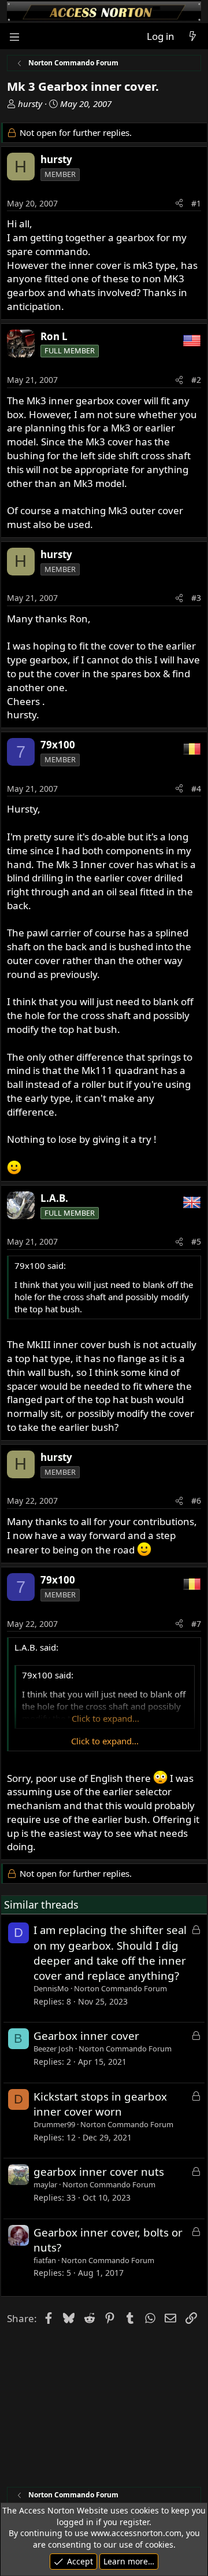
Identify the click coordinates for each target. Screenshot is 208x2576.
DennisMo (51, 1988)
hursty (30, 104)
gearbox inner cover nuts (99, 2171)
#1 (196, 203)
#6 (196, 1501)
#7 (196, 1624)
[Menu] (15, 36)
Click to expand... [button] (105, 1741)
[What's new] (192, 36)
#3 (196, 598)
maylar (45, 2184)
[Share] (179, 204)
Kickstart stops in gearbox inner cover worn (100, 2104)
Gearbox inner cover (86, 2036)
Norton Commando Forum (120, 1988)
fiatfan (45, 2260)
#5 (196, 1241)
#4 (196, 789)
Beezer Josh (53, 2049)
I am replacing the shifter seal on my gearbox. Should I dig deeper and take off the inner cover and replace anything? (110, 1953)
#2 (196, 380)
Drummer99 (54, 2124)
